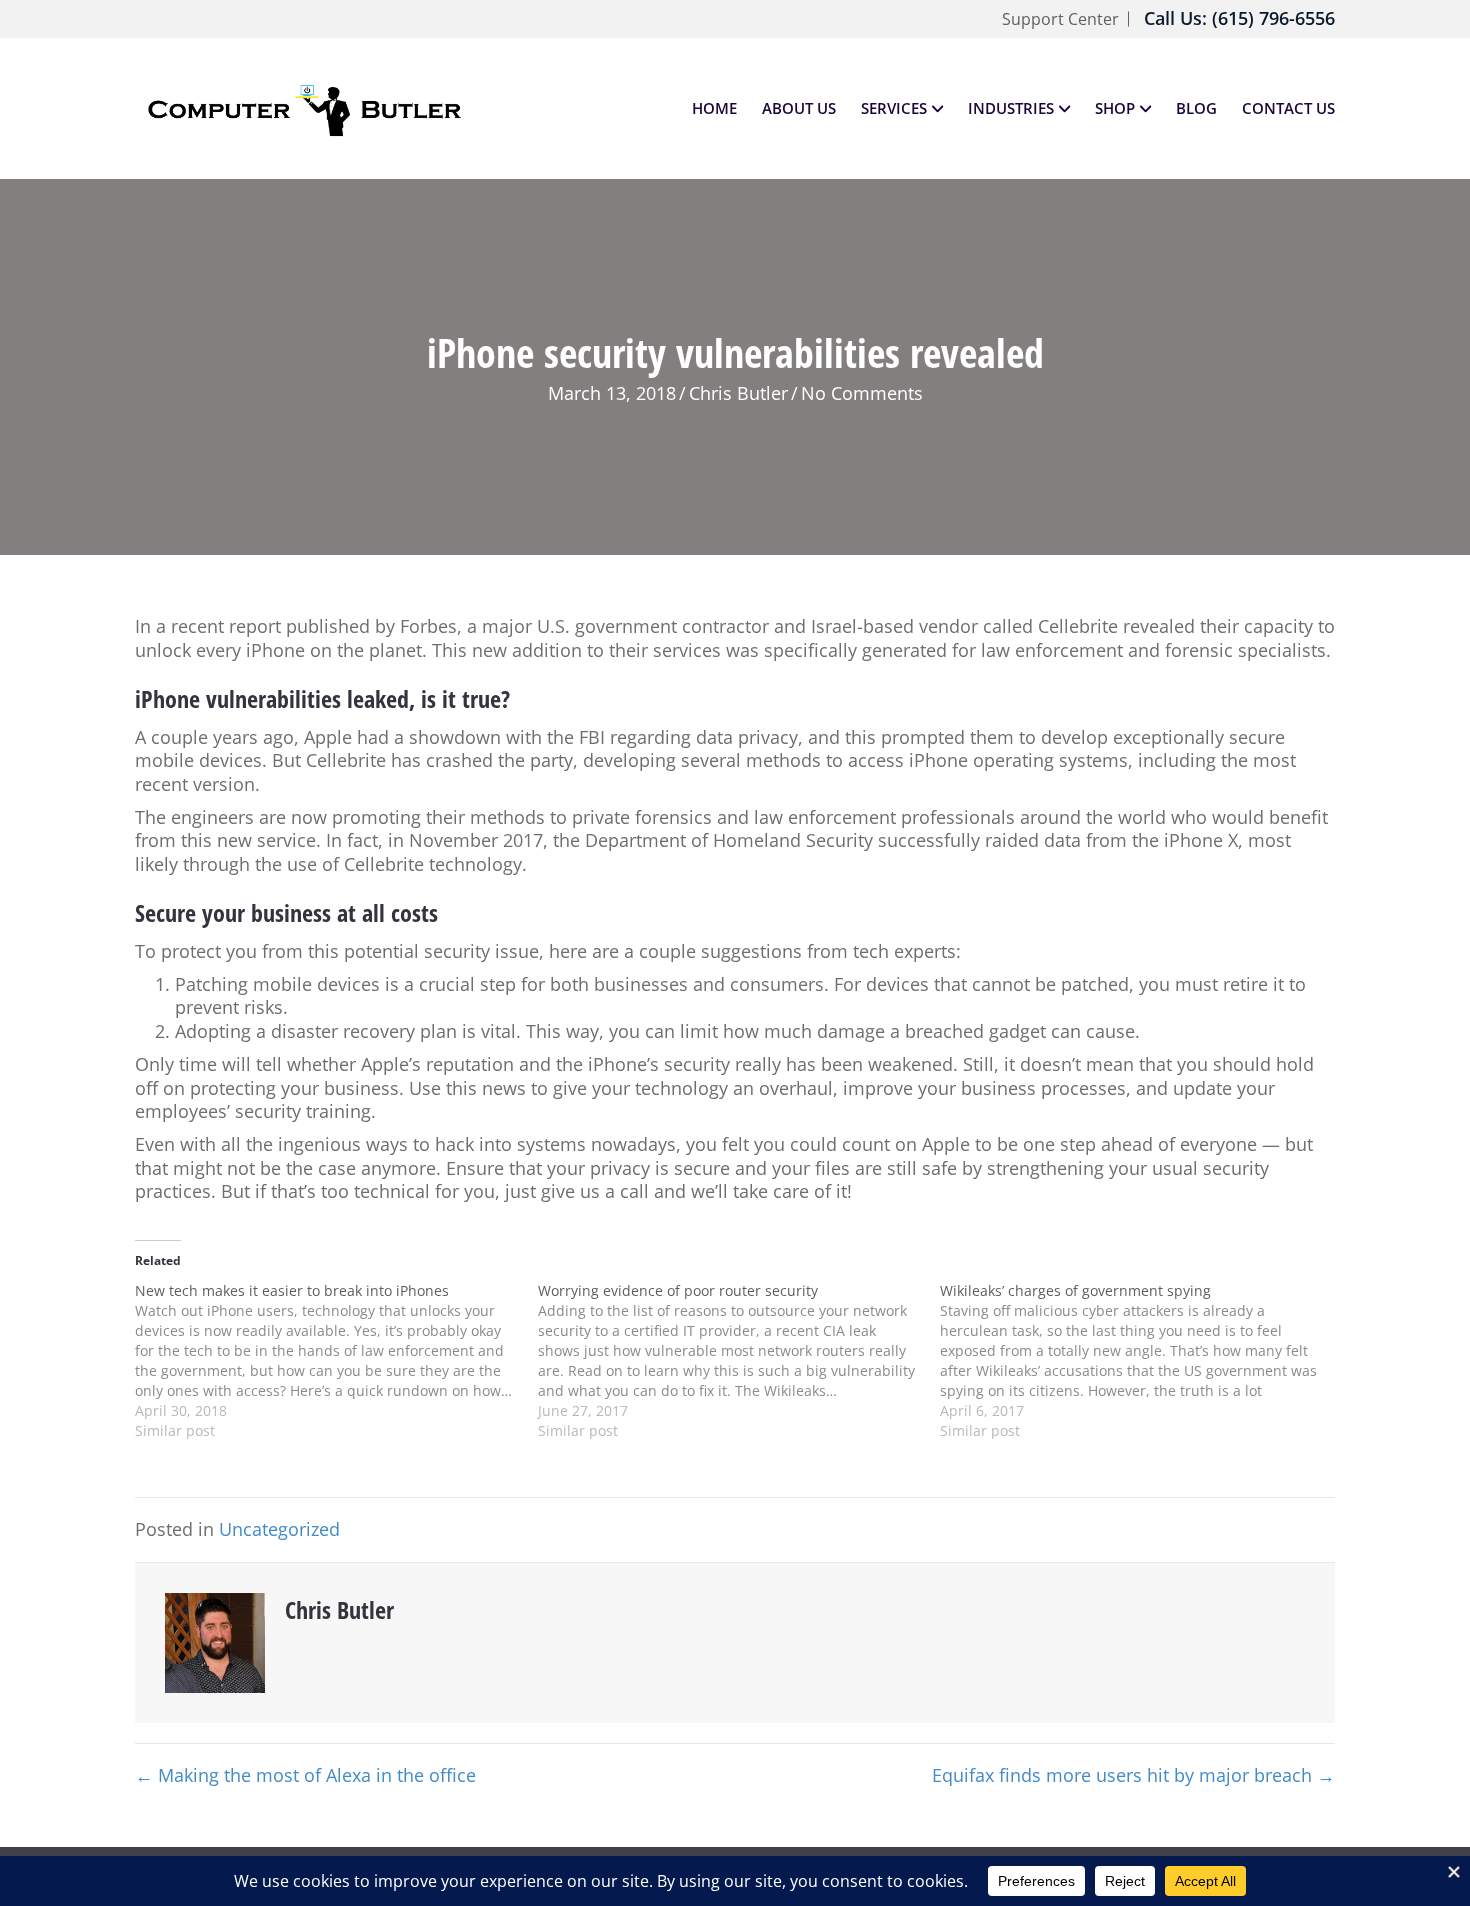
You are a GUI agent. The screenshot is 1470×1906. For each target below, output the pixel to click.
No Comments (862, 393)
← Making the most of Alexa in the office (305, 1775)
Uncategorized (279, 1529)
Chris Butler (738, 393)
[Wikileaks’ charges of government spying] (1141, 1361)
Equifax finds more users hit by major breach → (1133, 1775)
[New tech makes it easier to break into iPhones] (336, 1361)
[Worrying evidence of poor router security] (739, 1361)
